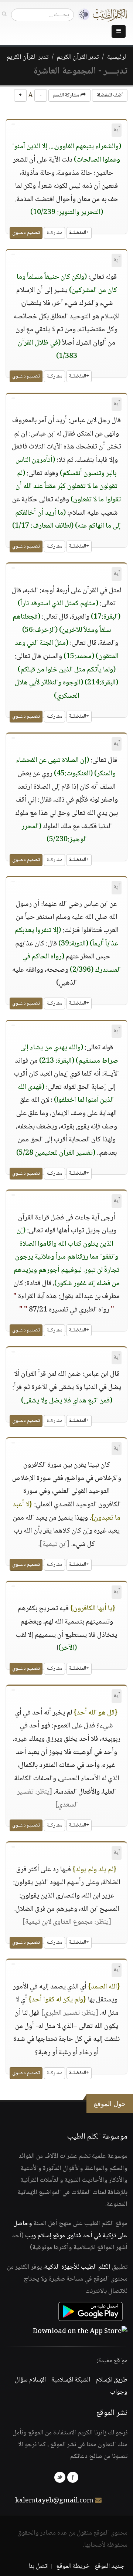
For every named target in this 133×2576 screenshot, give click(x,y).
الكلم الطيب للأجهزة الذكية (78, 2267)
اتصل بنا (39, 2566)
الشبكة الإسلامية (71, 2380)
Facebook (73, 2477)
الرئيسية (117, 57)
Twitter (60, 2477)
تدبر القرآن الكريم (78, 57)
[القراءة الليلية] (82, 15)
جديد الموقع (110, 2566)
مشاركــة (54, 233)
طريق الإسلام (112, 2380)
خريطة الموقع (73, 2566)
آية (117, 130)
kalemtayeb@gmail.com (54, 2501)
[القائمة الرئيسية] (119, 31)
